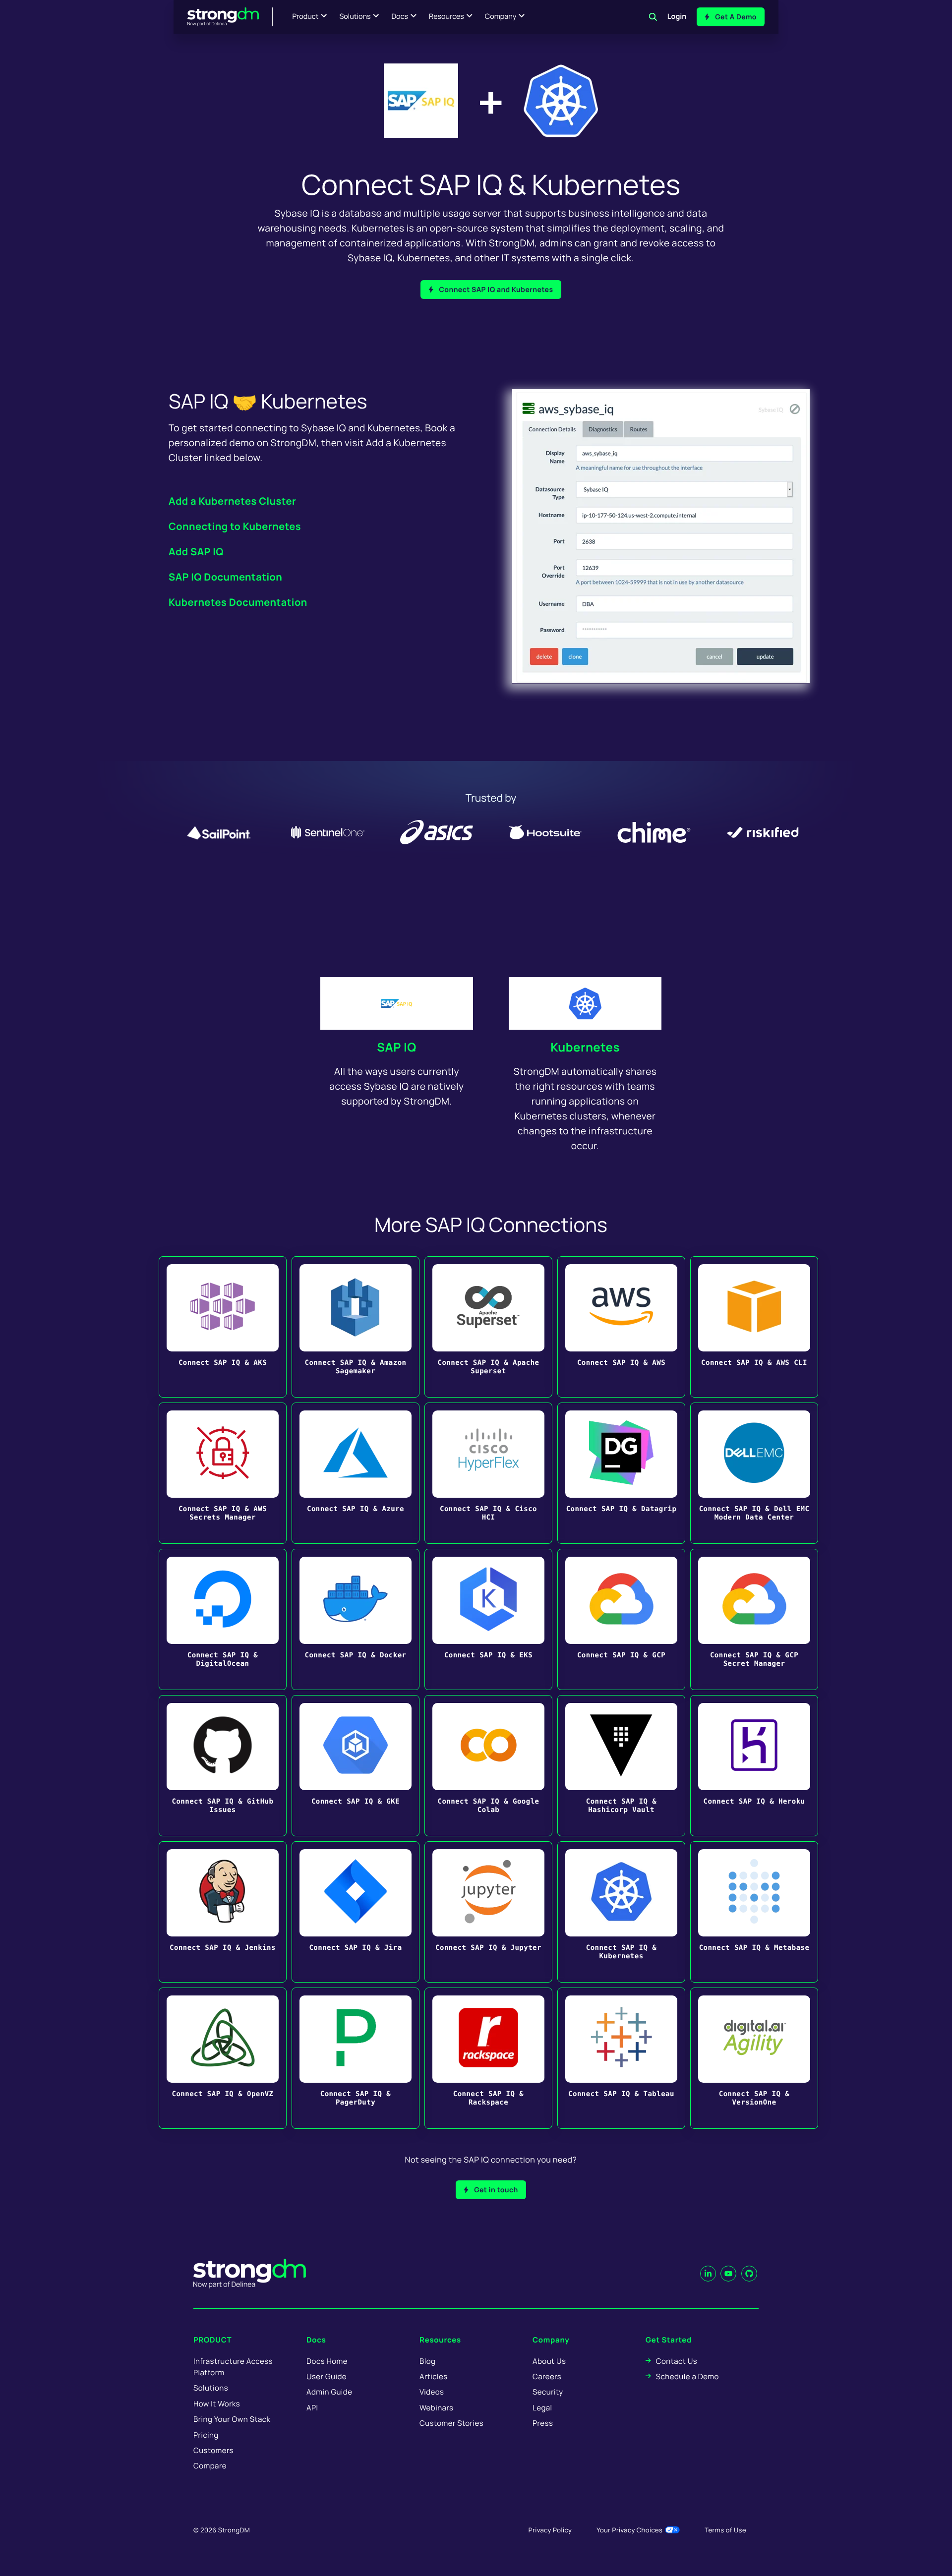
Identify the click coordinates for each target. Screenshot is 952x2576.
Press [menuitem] (543, 2423)
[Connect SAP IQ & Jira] (356, 1912)
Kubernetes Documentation (238, 602)
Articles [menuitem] (433, 2376)
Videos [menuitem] (432, 2392)
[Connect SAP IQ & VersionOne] (754, 2058)
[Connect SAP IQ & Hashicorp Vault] (621, 1766)
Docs (400, 17)
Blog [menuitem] (427, 2361)
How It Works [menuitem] (217, 2404)
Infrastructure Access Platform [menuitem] (233, 2367)
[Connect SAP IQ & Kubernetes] (621, 1912)
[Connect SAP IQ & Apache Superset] (488, 1327)
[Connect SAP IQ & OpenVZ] (223, 2058)
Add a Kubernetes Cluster (232, 501)
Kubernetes (585, 1047)
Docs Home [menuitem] (327, 2361)
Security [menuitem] (548, 2392)
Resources (446, 17)
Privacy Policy (550, 2530)
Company (501, 17)
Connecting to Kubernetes (235, 526)
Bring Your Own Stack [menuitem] (232, 2419)
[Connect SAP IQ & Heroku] (754, 1766)
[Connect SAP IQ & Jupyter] (488, 1912)
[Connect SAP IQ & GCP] (621, 1619)
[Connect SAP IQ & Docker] (356, 1619)
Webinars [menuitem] (436, 2408)
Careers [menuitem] (547, 2376)
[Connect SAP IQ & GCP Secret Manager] (754, 1619)
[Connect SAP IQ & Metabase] (754, 1912)
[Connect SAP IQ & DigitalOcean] (223, 1619)
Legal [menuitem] (542, 2408)
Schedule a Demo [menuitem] (687, 2376)
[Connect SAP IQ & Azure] (356, 1473)
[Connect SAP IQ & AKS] (223, 1327)
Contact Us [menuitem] (677, 2361)
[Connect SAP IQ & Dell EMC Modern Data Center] (754, 1473)
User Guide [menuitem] (327, 2376)
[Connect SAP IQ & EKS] (488, 1619)
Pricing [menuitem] (206, 2435)
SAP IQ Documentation (225, 577)
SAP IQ (397, 1047)
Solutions (355, 17)
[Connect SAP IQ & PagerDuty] (356, 2058)
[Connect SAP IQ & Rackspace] (488, 2058)
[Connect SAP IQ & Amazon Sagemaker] (356, 1327)
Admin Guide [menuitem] (329, 2392)
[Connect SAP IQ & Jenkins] (223, 1912)
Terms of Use (725, 2530)
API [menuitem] (312, 2408)
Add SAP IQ (196, 552)
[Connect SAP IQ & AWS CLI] (754, 1327)
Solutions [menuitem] (211, 2388)
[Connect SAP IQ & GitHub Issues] (223, 1766)
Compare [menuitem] (210, 2466)
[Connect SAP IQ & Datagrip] (621, 1473)
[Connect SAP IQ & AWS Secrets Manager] (223, 1473)
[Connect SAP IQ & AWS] (621, 1327)
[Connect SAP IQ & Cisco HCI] (488, 1473)
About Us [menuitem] (549, 2361)
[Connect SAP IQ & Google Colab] (488, 1766)
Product (306, 17)
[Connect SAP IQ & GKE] (356, 1766)
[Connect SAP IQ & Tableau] (621, 2058)
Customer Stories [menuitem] (451, 2423)
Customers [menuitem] (213, 2450)
